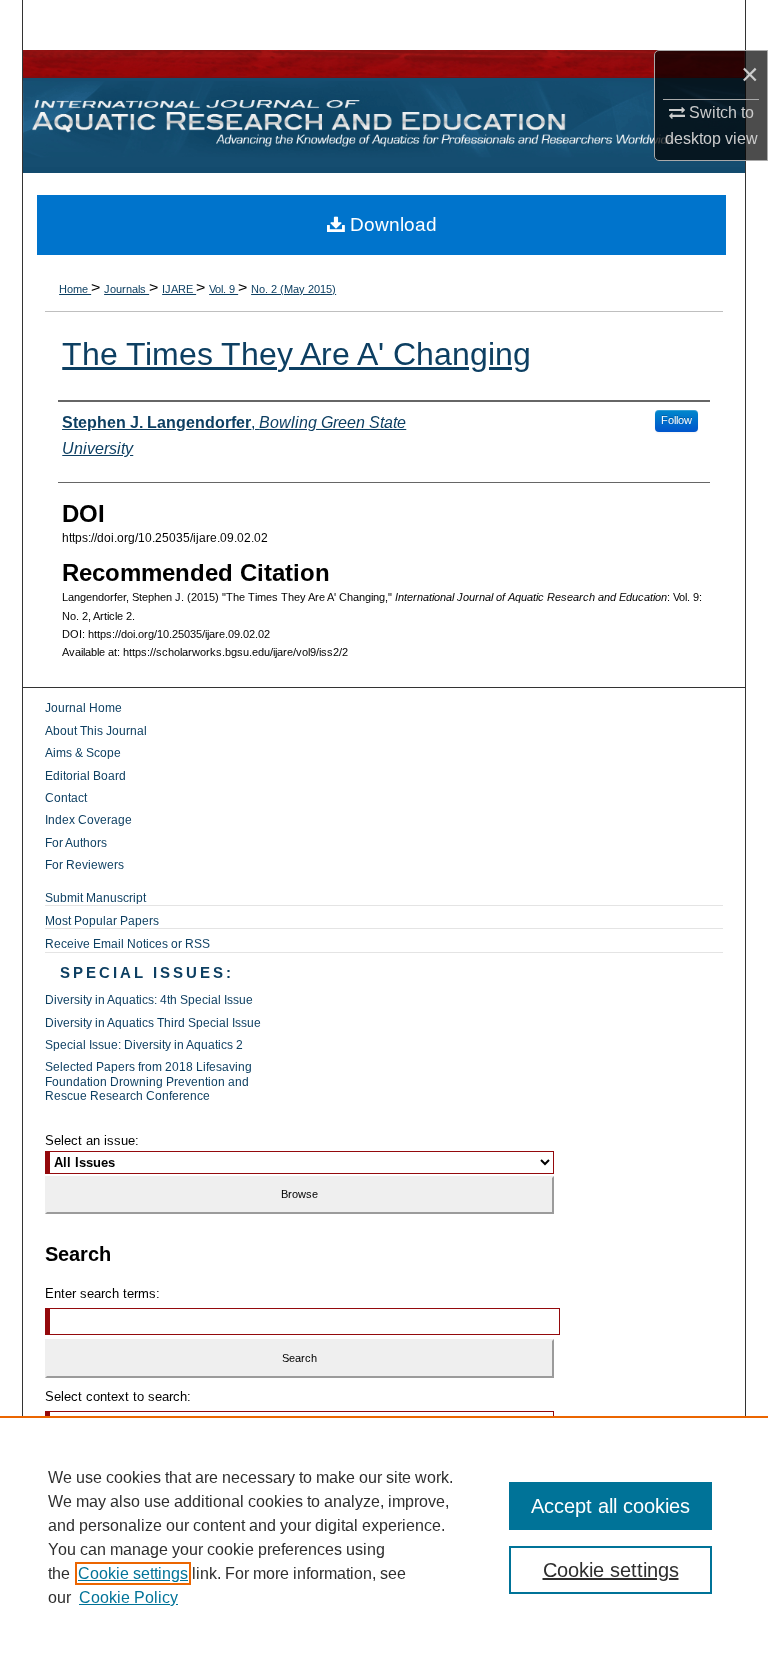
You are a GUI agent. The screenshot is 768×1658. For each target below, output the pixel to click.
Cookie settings (133, 1573)
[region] (384, 1537)
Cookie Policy (128, 1597)
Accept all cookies (610, 1506)
